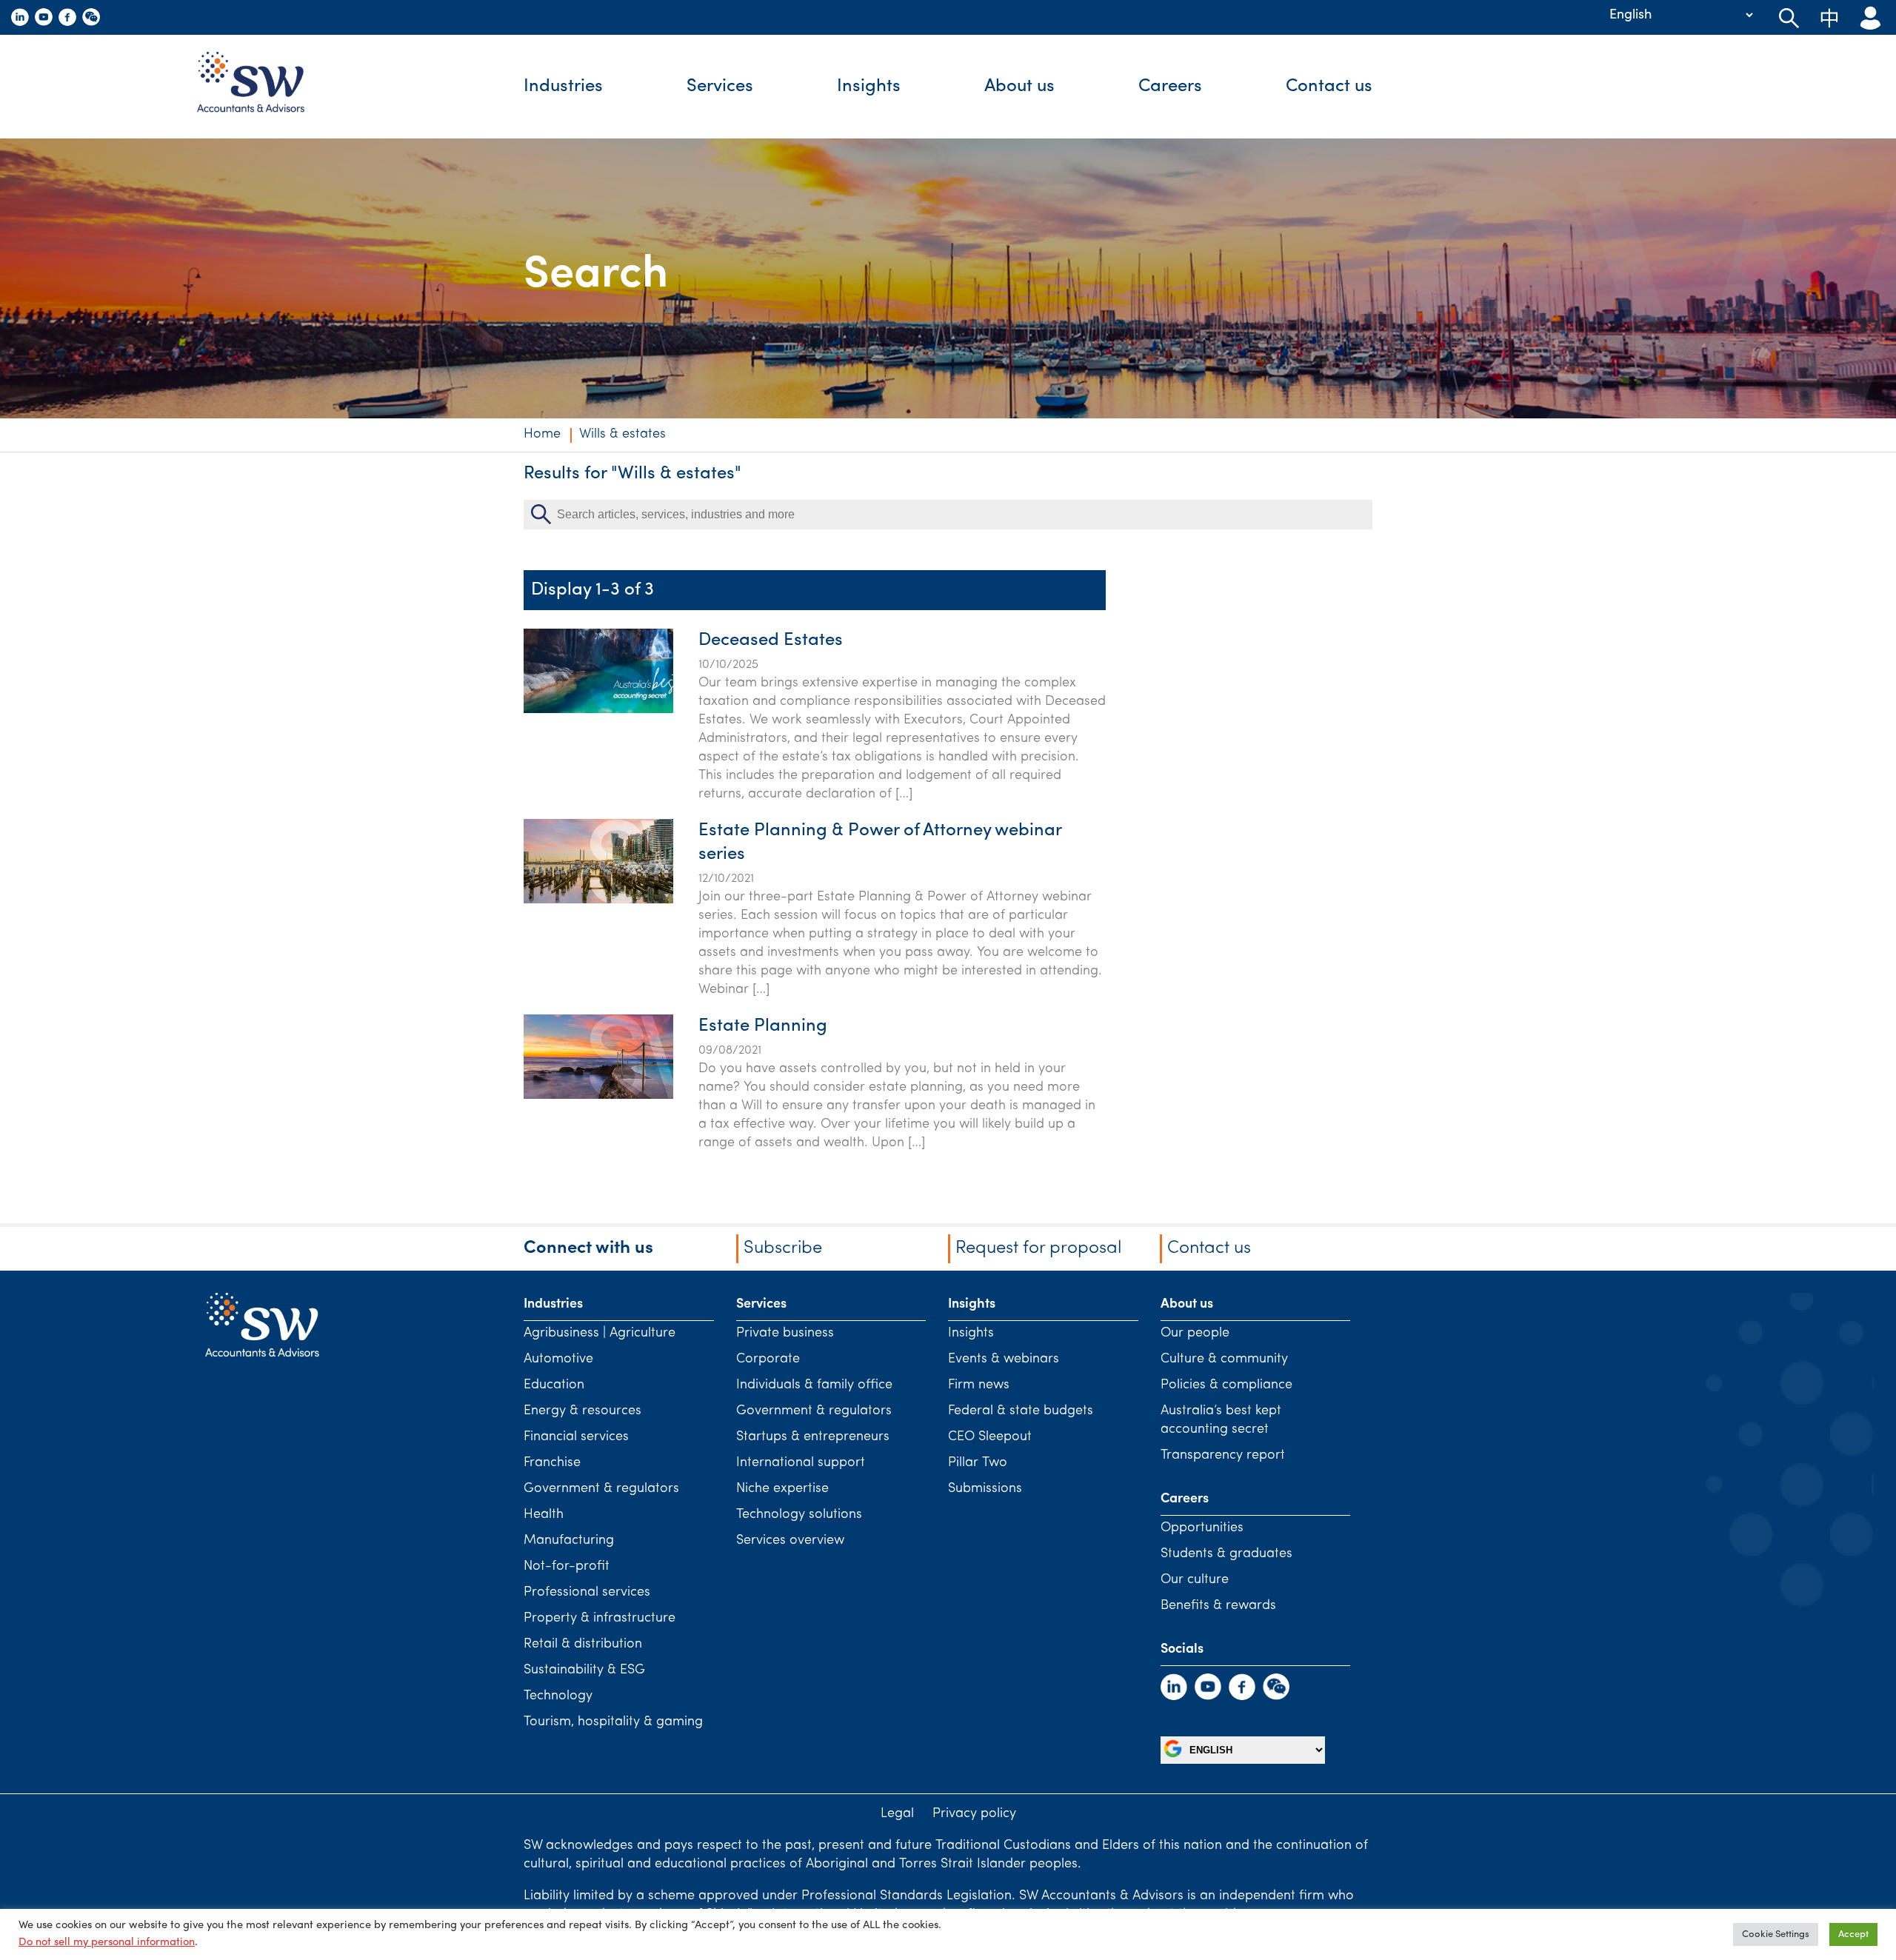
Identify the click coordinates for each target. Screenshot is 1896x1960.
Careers (1170, 87)
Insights (869, 87)
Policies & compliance (1226, 1385)
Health (544, 1515)
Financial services (576, 1437)
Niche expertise (782, 1489)
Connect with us (588, 1248)
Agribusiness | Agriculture (600, 1334)
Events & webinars (1004, 1359)
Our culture (1195, 1580)
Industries (563, 87)
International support (801, 1463)
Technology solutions (799, 1515)
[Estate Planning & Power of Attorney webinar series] (598, 900)
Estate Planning (763, 1026)
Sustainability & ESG (584, 1670)
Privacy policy (974, 1814)
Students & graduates (1226, 1554)
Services (720, 87)
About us (1019, 87)
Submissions (985, 1489)
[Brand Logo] (262, 87)
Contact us (1329, 87)
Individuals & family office (814, 1385)
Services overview (790, 1541)
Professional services (587, 1593)
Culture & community (1224, 1359)
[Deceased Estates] (598, 710)
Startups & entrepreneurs (813, 1437)
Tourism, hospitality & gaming (613, 1722)
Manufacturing (569, 1541)
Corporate (768, 1359)
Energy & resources (583, 1411)
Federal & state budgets (1021, 1411)
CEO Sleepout (990, 1437)
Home (542, 435)
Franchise (552, 1463)
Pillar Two (978, 1463)
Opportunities (1202, 1528)
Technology (558, 1696)
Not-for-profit (567, 1567)
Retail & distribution (583, 1645)
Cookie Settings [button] (1776, 1934)
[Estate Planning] (598, 1096)
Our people (1195, 1334)
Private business (785, 1334)
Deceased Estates (771, 640)
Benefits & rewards (1218, 1606)
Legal (897, 1814)
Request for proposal (1038, 1248)
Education (554, 1385)
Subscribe (783, 1248)
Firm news (979, 1385)
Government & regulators (601, 1489)
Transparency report (1223, 1456)
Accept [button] (1853, 1934)
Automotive (558, 1359)
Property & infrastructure (600, 1619)
